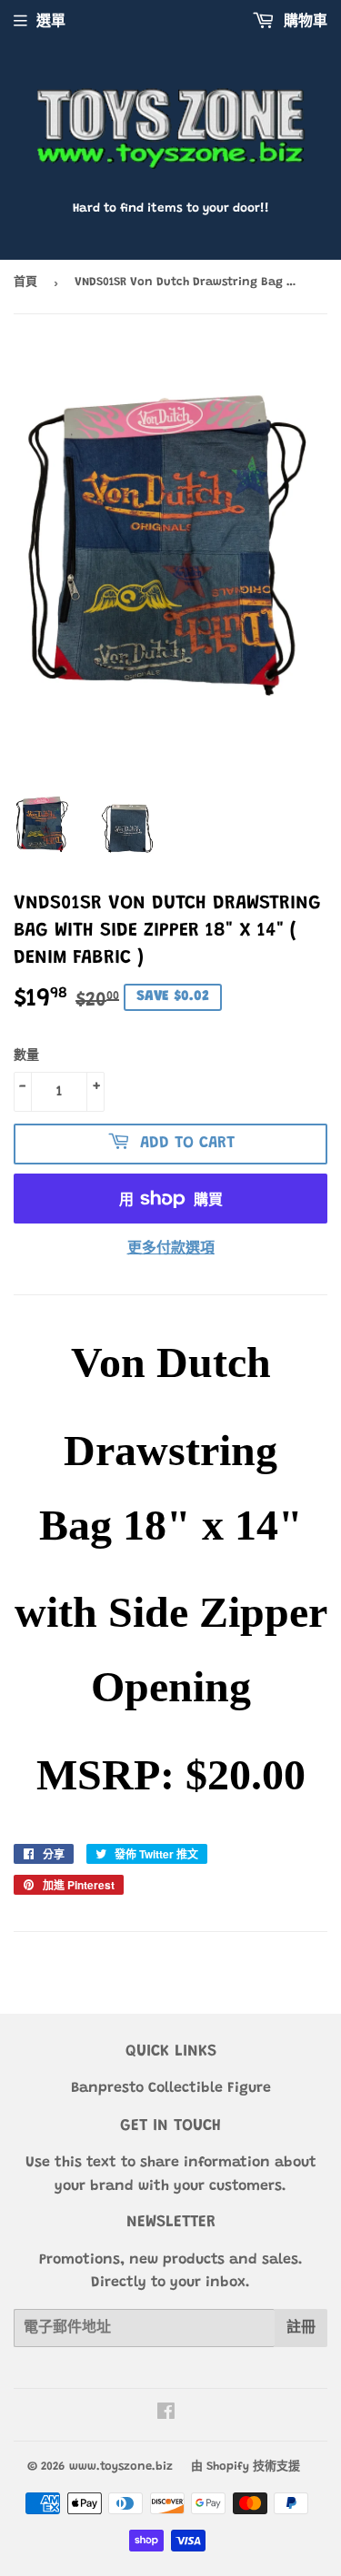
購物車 (303, 22)
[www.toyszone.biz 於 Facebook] (166, 2414)
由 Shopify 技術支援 (246, 2467)
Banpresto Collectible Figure (171, 2088)
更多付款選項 (171, 1249)
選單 (51, 22)
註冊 (301, 2328)
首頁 (25, 282)
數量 (26, 1056)
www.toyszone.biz (121, 2467)
